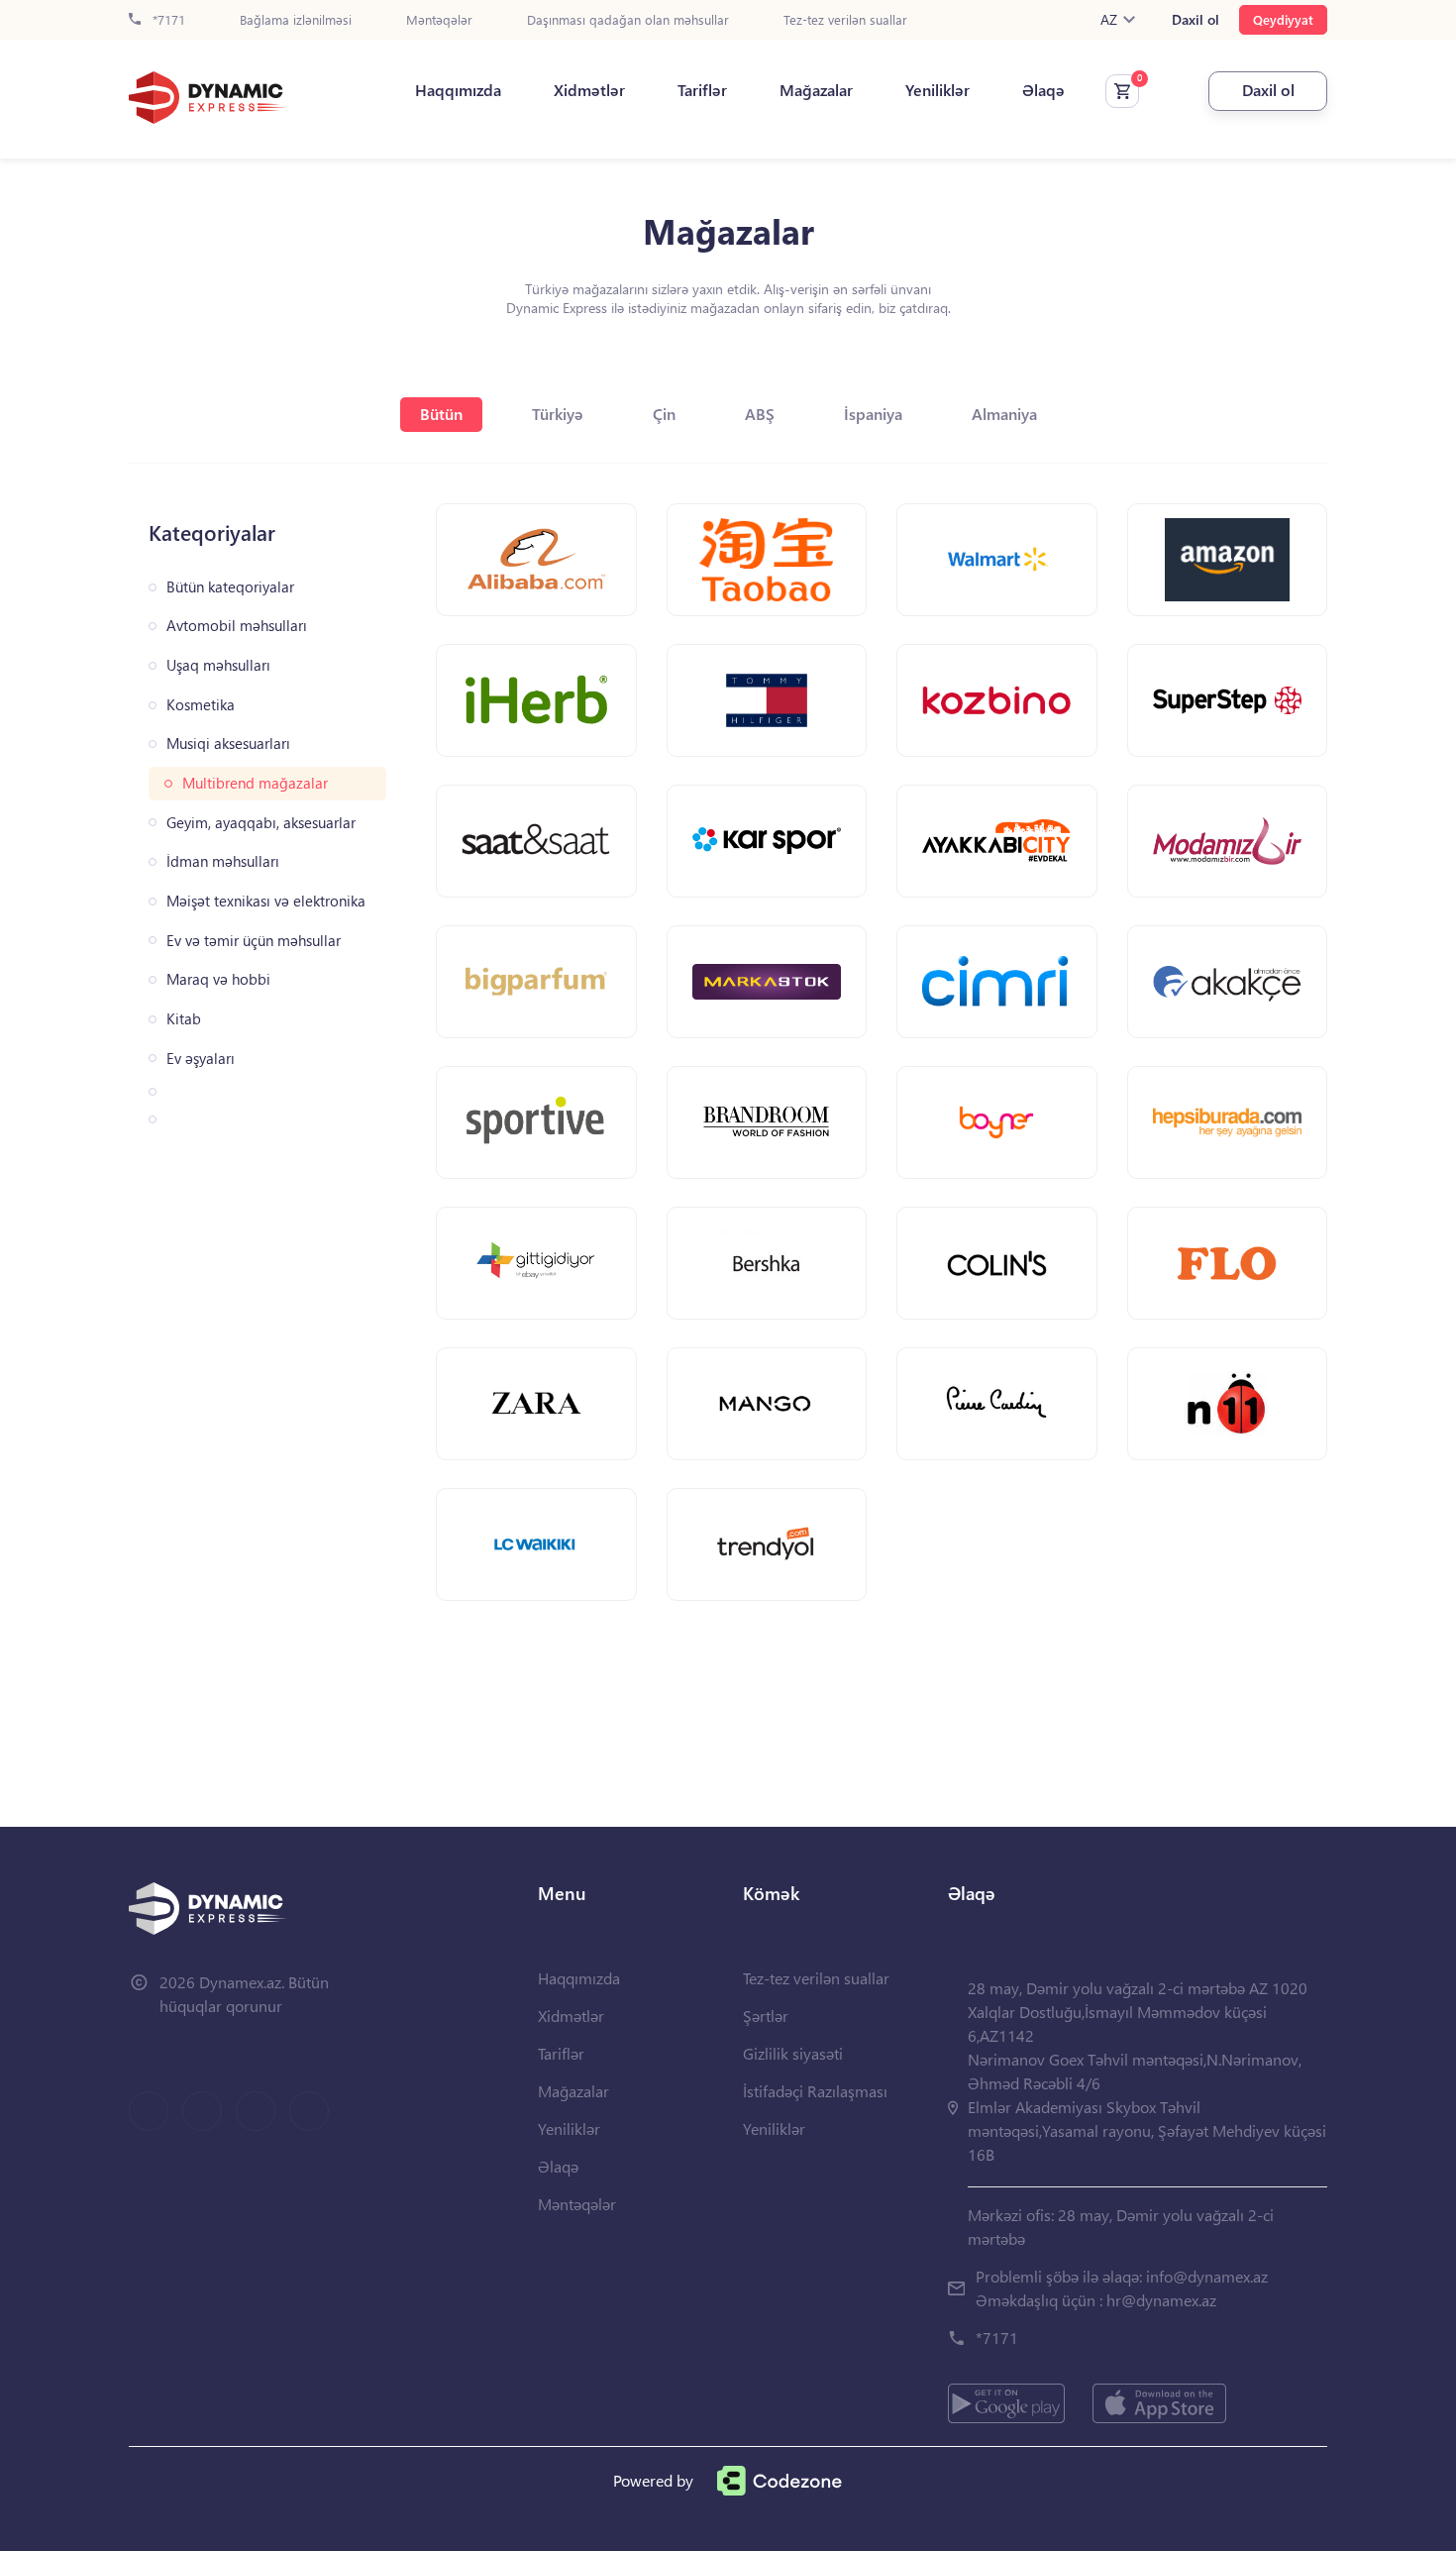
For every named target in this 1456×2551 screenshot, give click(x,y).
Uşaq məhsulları (218, 665)
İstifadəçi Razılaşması (815, 2091)
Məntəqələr (439, 20)
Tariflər (702, 90)
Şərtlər (766, 2016)
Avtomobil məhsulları (237, 626)
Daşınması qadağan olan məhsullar (628, 20)
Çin (664, 414)
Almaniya (1004, 414)
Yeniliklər (937, 90)
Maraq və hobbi (218, 979)
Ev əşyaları (201, 1059)
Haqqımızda (458, 90)
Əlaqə (1043, 90)
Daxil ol (1196, 20)
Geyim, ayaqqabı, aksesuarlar (261, 823)
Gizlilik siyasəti (793, 2053)
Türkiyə (558, 414)
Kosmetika (201, 705)
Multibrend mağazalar (255, 783)
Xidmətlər (589, 90)
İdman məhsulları (223, 861)
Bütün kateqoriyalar (230, 587)
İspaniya (873, 414)
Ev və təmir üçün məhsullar (254, 941)
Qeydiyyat (1283, 19)
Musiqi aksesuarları (228, 744)
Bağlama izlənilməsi (296, 20)
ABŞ (760, 414)
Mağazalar (816, 90)
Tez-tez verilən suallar (845, 20)
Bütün (441, 414)
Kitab (184, 1019)
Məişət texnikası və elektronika (266, 901)
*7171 (167, 20)
